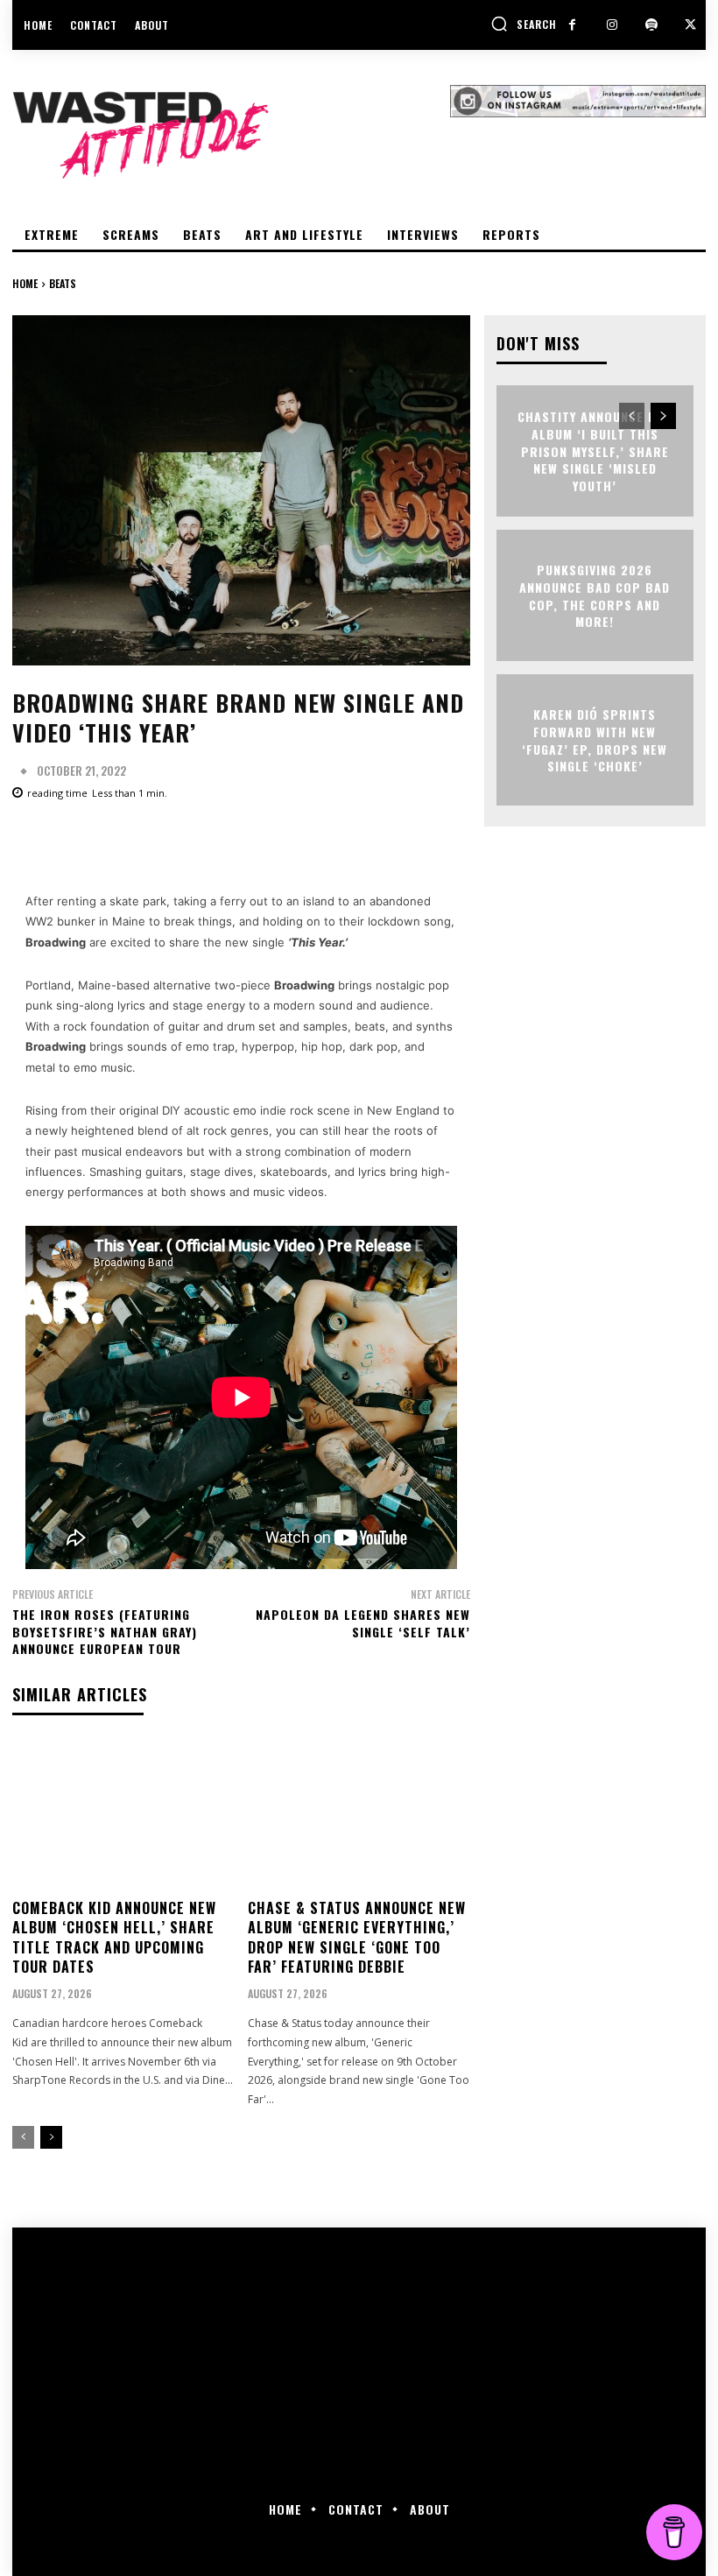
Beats (63, 283)
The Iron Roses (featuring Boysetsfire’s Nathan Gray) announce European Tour (105, 1631)
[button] (524, 24)
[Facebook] (572, 25)
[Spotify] (651, 25)
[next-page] (51, 2137)
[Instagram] (612, 25)
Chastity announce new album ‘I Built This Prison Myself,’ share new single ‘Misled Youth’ (595, 450)
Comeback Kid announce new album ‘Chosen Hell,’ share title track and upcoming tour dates (114, 1937)
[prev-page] (23, 2137)
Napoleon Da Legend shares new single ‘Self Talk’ (363, 1623)
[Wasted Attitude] (231, 135)
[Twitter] (690, 25)
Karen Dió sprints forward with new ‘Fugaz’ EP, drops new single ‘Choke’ (595, 740)
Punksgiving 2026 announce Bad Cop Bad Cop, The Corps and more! (595, 595)
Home (25, 283)
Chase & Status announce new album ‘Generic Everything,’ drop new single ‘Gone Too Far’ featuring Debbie (357, 1937)
